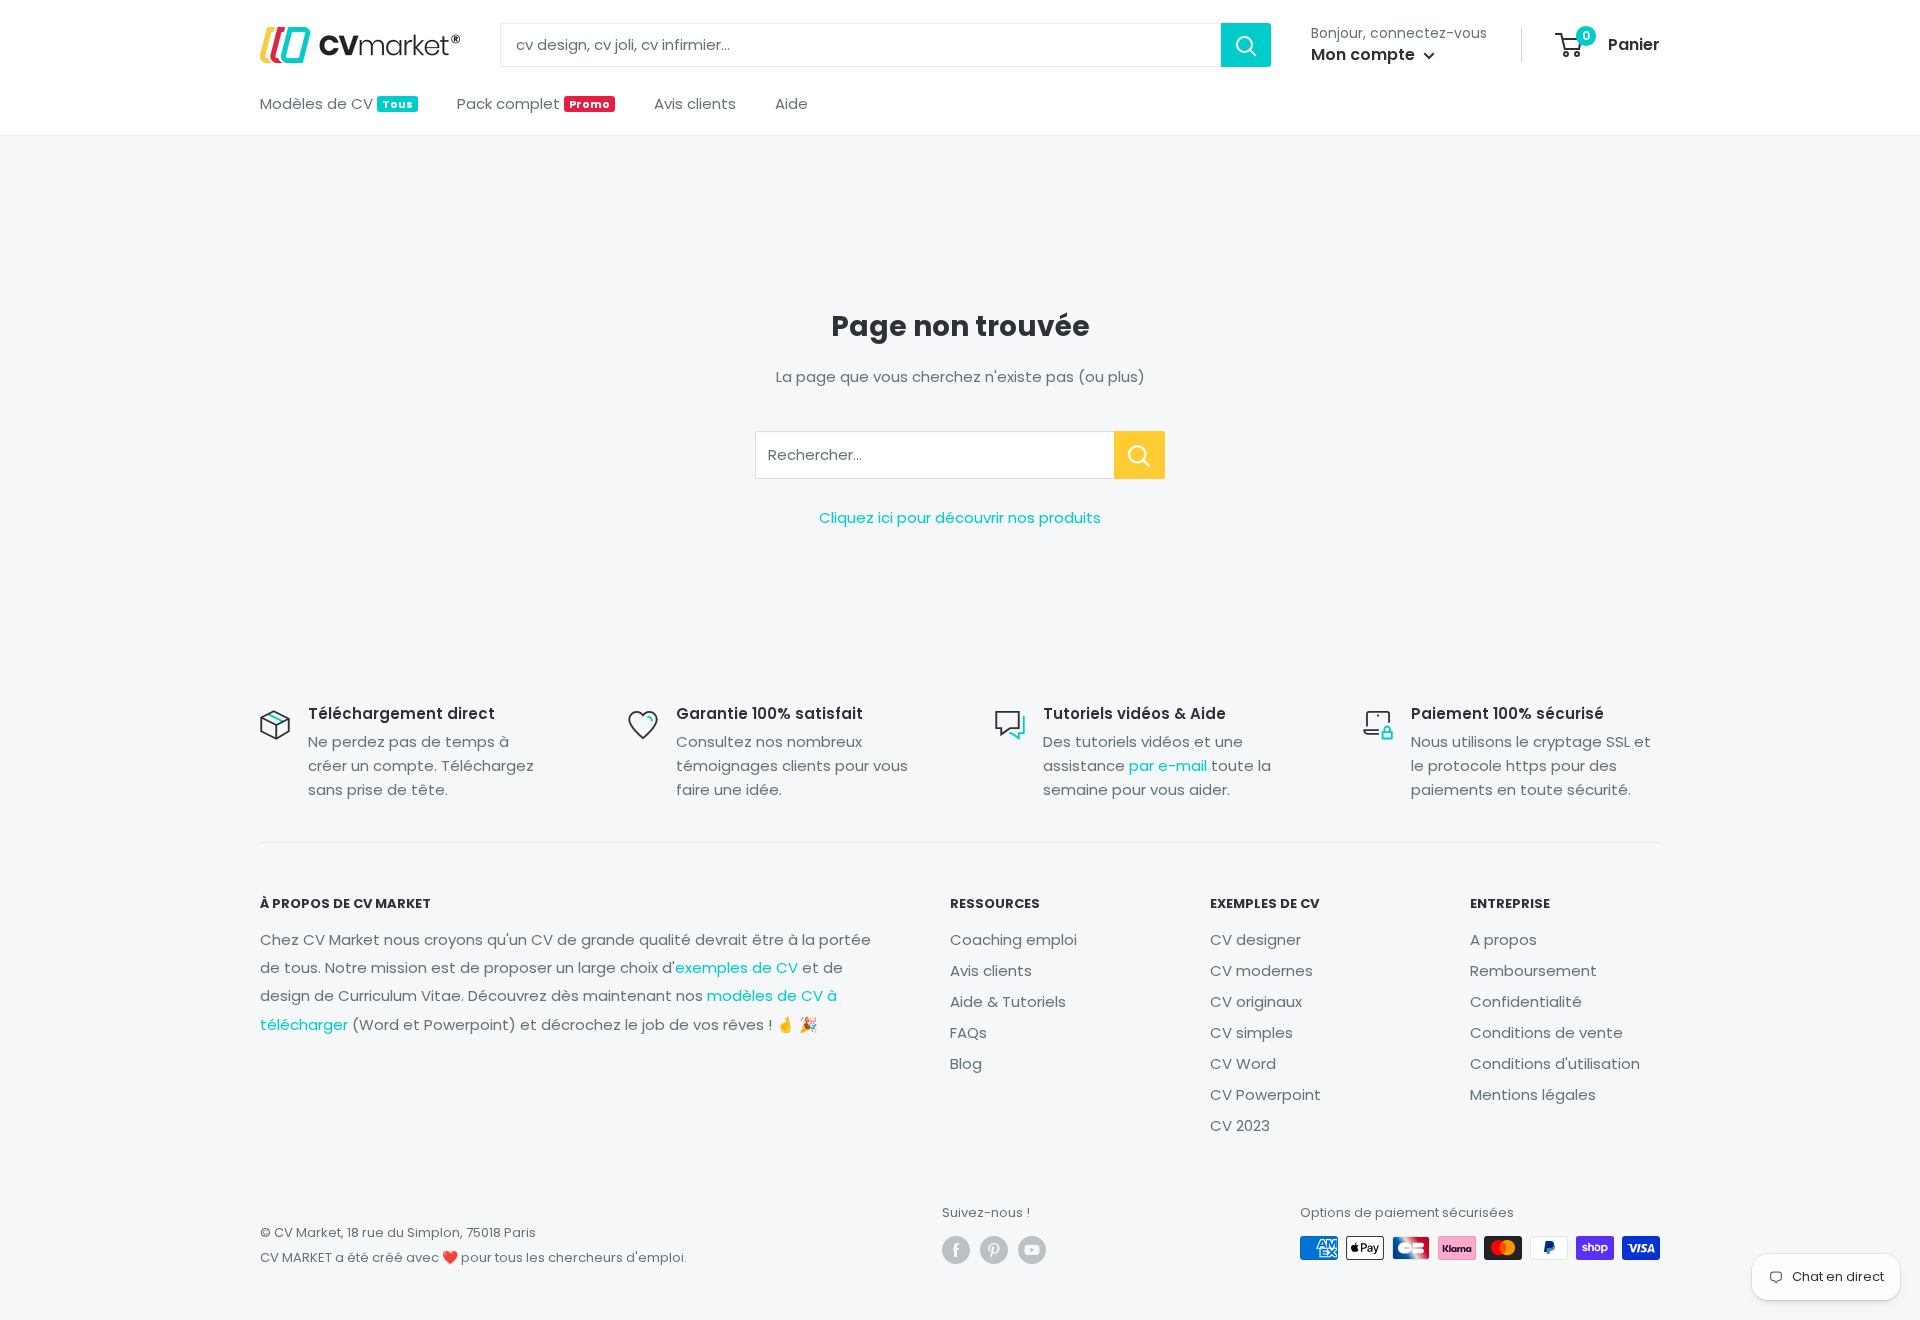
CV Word (1243, 1063)
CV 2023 (1240, 1125)
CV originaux (1256, 1001)
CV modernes (1261, 970)
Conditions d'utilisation (1555, 1063)
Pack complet (533, 103)
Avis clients (695, 103)
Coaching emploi (1013, 939)
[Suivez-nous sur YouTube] (1032, 1250)
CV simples (1251, 1032)
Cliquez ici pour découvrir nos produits (960, 517)
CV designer (1255, 939)
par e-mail (1168, 765)
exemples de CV (736, 967)
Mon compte (1365, 54)
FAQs (968, 1032)
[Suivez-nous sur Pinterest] (994, 1250)
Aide (791, 103)
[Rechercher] (1246, 45)
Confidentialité (1526, 1001)
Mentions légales (1533, 1094)
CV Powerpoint (1265, 1094)
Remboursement (1533, 970)
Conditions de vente (1546, 1032)
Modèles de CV (336, 103)
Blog (966, 1063)
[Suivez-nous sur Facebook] (956, 1250)
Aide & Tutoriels (1008, 1001)
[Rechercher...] (1139, 455)
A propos (1503, 939)
